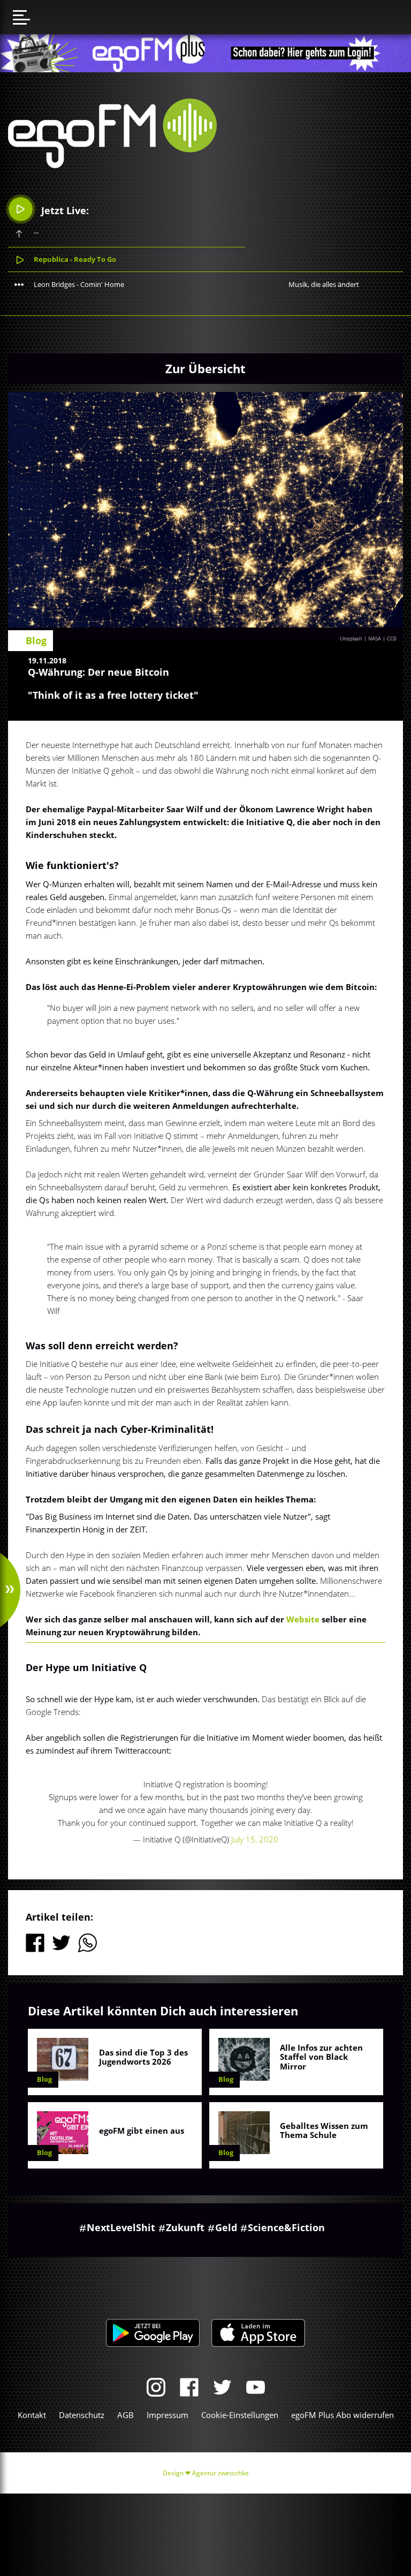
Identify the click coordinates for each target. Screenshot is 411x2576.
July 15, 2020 (255, 1839)
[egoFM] (112, 165)
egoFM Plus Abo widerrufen (342, 2415)
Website (303, 1619)
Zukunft (185, 2227)
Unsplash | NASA (360, 638)
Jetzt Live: (64, 210)
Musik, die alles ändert (324, 284)
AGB (125, 2415)
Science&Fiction (286, 2227)
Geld (226, 2227)
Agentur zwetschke (220, 2473)
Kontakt (32, 2415)
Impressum (168, 2415)
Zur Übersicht (205, 368)
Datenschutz (82, 2415)
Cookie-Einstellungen (240, 2415)
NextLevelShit (121, 2227)
